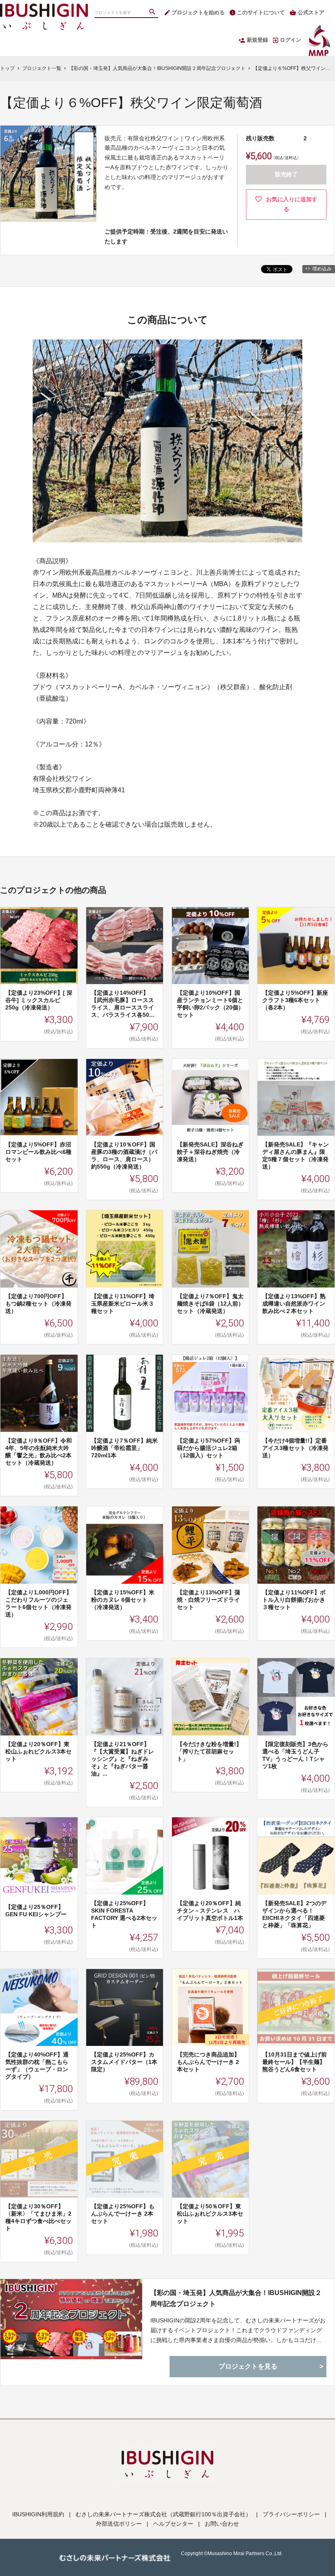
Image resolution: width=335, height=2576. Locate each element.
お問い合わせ (222, 2524)
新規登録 (257, 40)
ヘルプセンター (173, 2524)
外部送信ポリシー (119, 2524)
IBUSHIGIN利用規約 (38, 2514)
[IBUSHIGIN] (44, 8)
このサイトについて (261, 12)
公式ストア (311, 12)
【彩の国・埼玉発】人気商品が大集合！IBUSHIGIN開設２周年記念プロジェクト (236, 2298)
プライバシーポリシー (291, 2514)
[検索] (153, 13)
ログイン (290, 40)
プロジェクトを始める (198, 12)
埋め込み (322, 269)
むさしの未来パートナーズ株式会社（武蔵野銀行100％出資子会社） (163, 2514)
